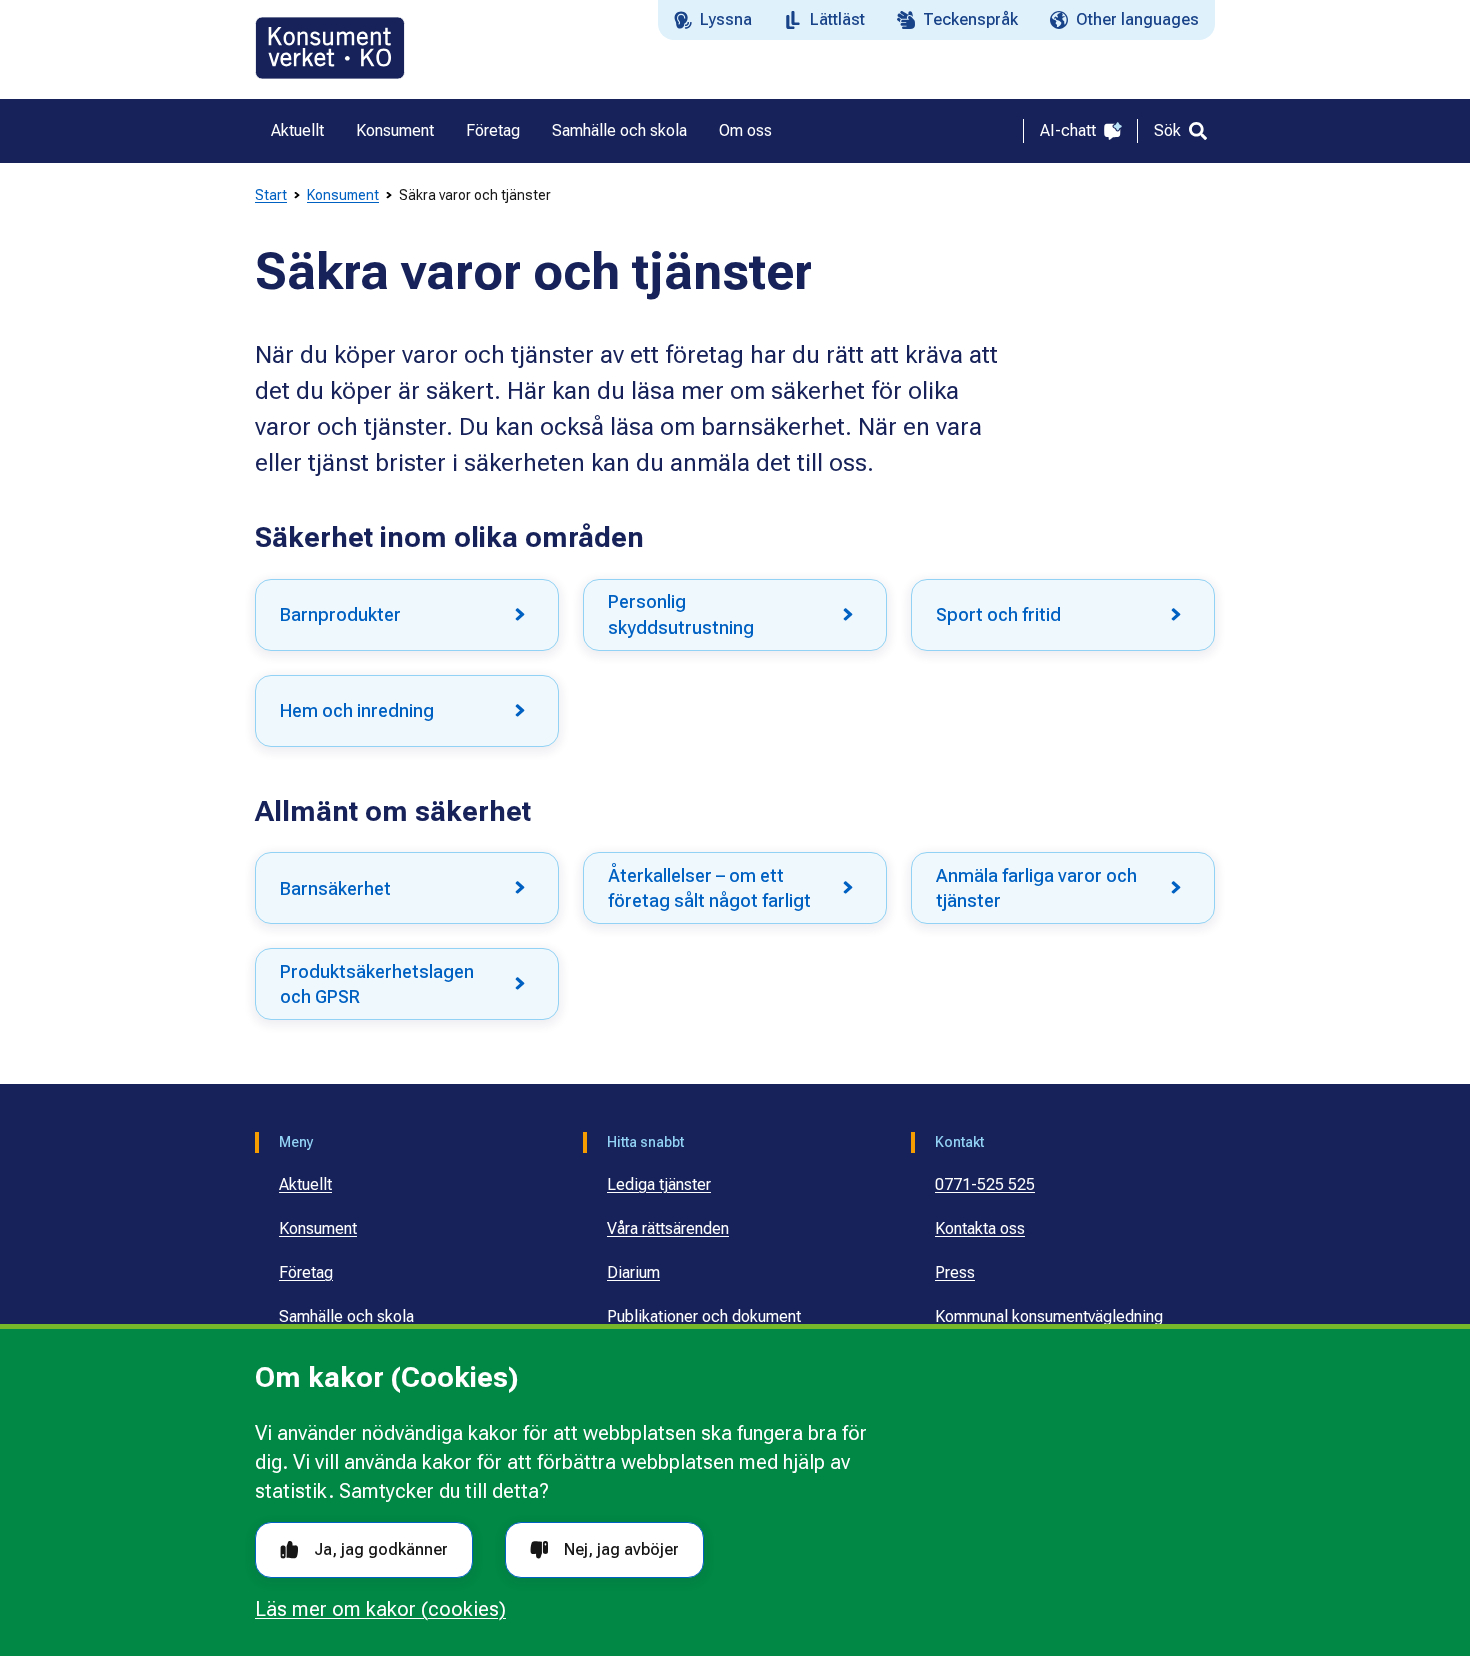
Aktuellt (305, 1184)
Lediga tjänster (659, 1184)
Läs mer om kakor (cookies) (380, 1609)
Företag (306, 1272)
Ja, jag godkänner (381, 1549)
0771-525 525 (985, 1184)
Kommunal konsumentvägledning (1049, 1316)
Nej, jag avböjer (621, 1549)
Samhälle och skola (346, 1316)
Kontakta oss (980, 1228)
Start (271, 195)
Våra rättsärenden (668, 1228)
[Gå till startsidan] (330, 48)
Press (955, 1272)
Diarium (633, 1272)
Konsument (343, 195)
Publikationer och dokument (704, 1316)
